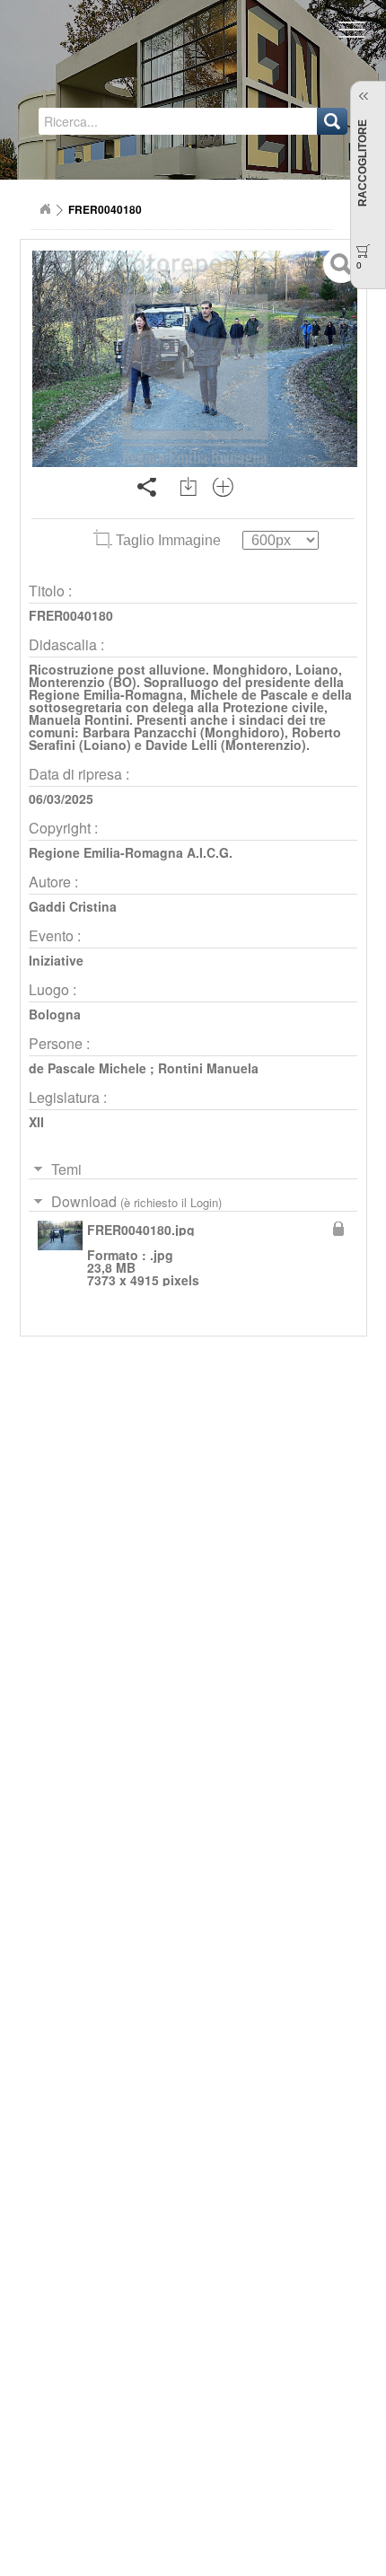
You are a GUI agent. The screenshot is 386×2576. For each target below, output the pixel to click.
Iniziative (56, 960)
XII (36, 1122)
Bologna (55, 1014)
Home (45, 209)
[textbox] (124, 121)
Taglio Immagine (168, 540)
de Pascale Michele (88, 1068)
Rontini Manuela (208, 1068)
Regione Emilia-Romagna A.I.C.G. (131, 852)
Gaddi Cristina (73, 906)
